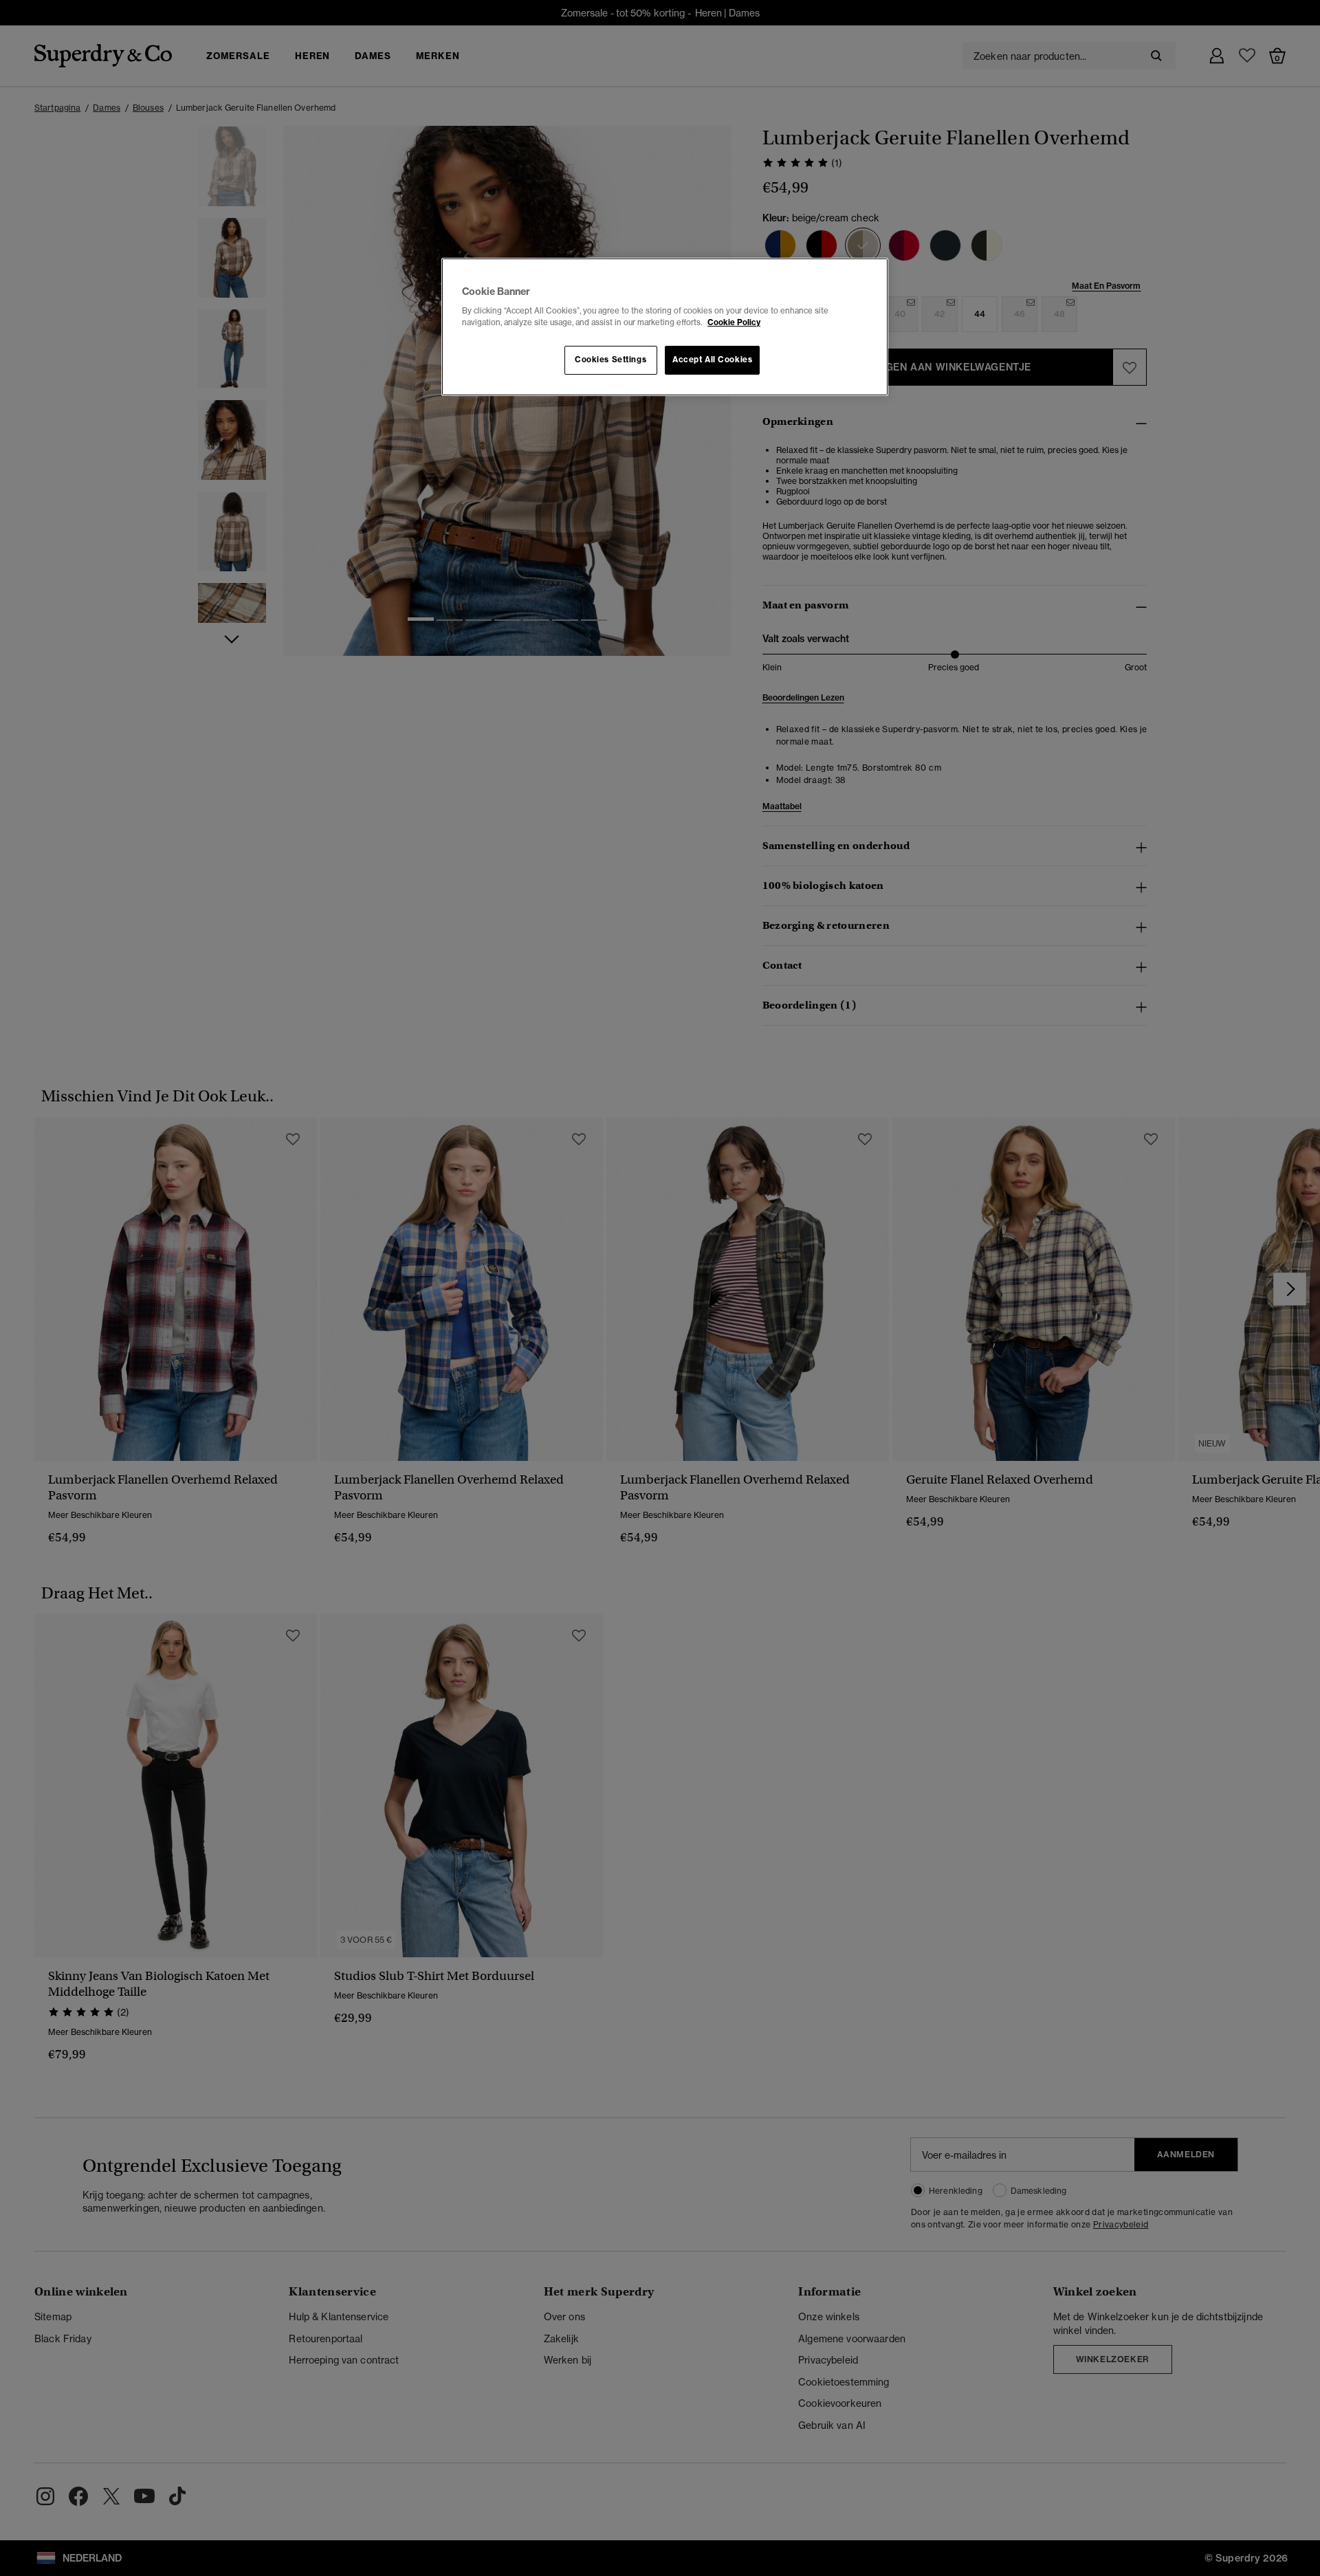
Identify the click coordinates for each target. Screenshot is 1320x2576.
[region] (665, 327)
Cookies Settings (610, 360)
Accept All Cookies (712, 360)
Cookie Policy (734, 322)
